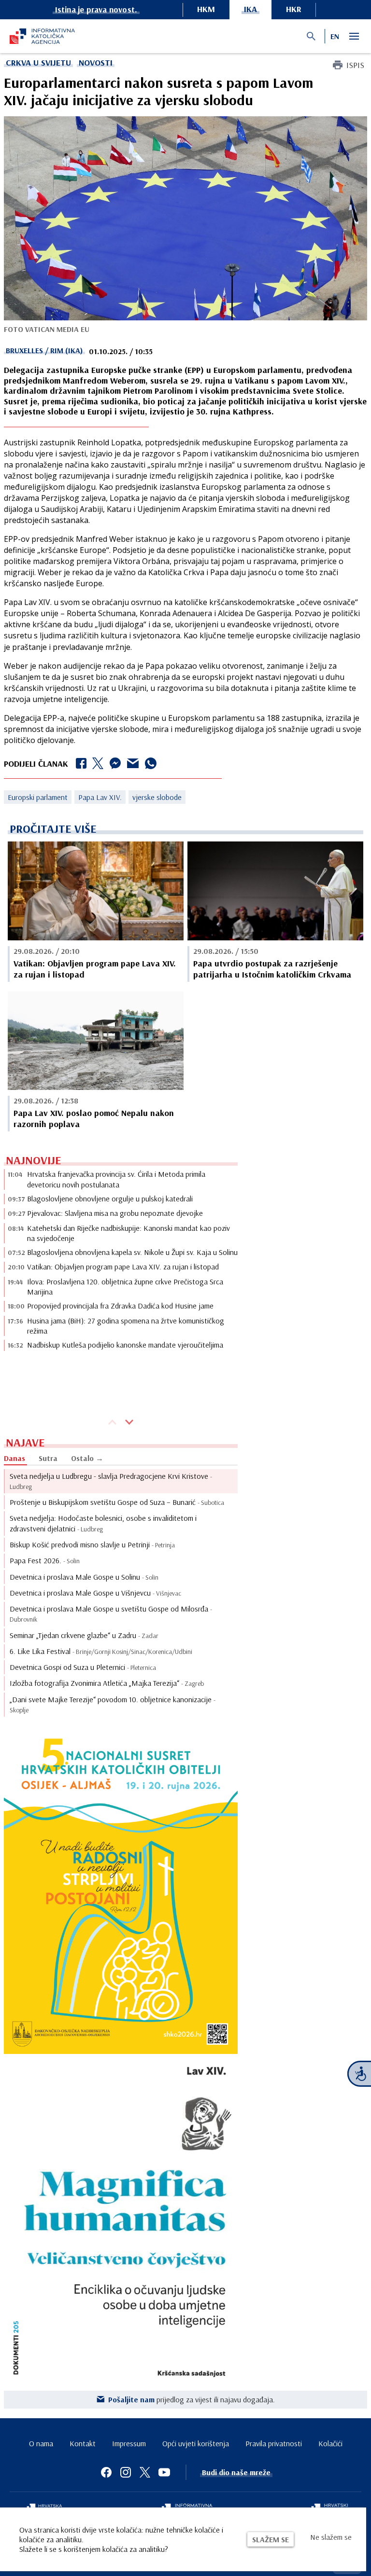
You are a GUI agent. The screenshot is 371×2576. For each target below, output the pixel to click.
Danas (14, 1458)
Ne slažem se (331, 2537)
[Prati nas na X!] (145, 2472)
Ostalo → (87, 1458)
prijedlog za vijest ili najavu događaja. (192, 2399)
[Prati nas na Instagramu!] (126, 2472)
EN (335, 36)
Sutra (48, 1458)
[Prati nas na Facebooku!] (106, 2472)
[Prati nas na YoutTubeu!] (164, 2472)
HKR (294, 9)
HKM (206, 9)
